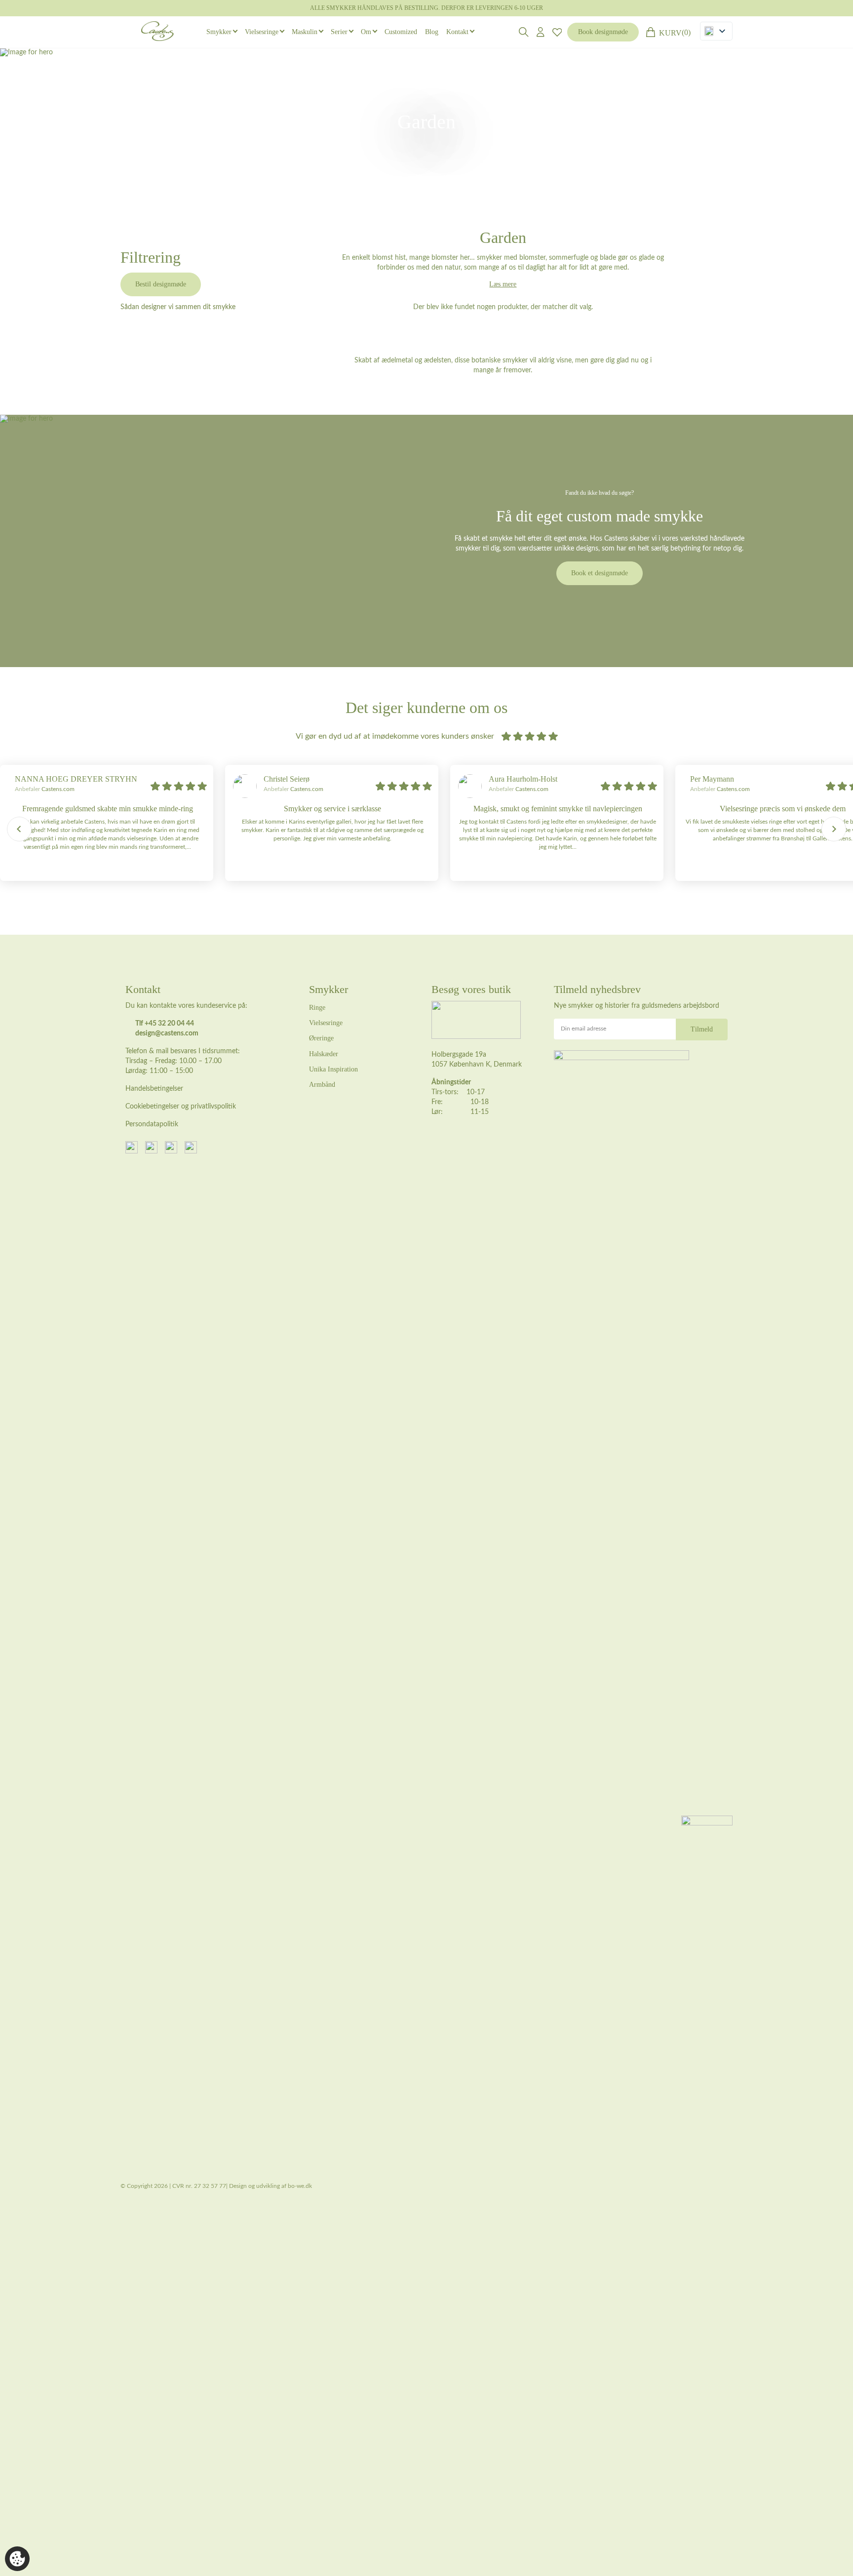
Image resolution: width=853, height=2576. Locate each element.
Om (366, 32)
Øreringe (321, 1038)
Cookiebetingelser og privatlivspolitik (181, 1107)
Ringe (317, 1008)
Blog (432, 32)
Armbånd (322, 1085)
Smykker (219, 32)
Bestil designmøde (161, 284)
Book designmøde (603, 32)
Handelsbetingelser (154, 1089)
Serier (339, 32)
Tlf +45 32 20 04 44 (165, 1024)
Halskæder (324, 1054)
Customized (401, 32)
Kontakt (457, 32)
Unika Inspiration (333, 1069)
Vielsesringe (262, 32)
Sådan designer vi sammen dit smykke (178, 307)
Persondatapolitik (152, 1124)
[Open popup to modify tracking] (17, 2559)
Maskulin (305, 32)
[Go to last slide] (19, 829)
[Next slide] (834, 829)
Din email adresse (583, 1029)
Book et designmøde (600, 573)
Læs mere (503, 284)
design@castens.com (167, 1033)
